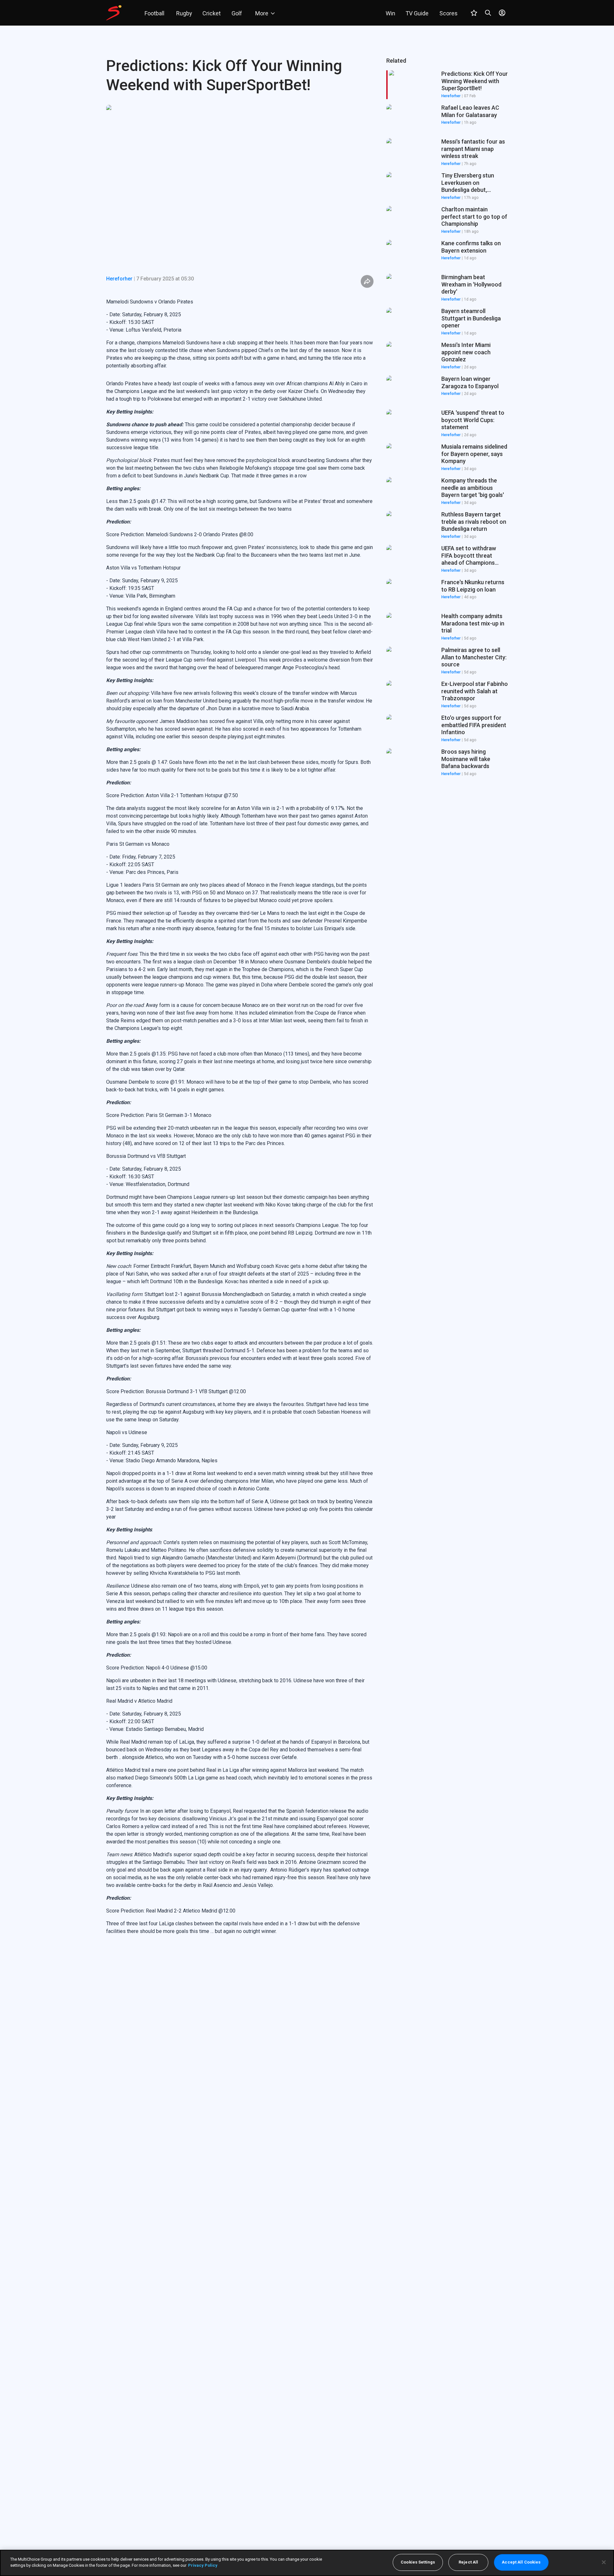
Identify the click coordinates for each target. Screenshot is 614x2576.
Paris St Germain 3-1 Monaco (179, 1115)
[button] (447, 119)
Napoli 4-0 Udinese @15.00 (177, 1668)
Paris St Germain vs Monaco (138, 844)
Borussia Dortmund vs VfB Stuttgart (146, 1156)
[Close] (604, 2562)
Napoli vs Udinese (127, 1432)
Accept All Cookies (521, 2562)
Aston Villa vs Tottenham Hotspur (143, 568)
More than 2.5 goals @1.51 (136, 1343)
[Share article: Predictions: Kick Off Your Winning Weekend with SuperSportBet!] (367, 281)
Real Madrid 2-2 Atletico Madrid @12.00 (191, 1911)
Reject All (468, 2562)
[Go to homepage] (114, 13)
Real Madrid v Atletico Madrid (139, 1701)
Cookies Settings (418, 2562)
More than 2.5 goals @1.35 (136, 1054)
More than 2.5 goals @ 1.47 (137, 762)
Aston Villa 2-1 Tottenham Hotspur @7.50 (192, 795)
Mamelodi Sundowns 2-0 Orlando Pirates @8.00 (200, 534)
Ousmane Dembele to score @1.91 (145, 1082)
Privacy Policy (203, 2565)
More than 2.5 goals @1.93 (136, 1634)
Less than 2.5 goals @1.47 (136, 501)
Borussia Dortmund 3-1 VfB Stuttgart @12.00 (196, 1391)
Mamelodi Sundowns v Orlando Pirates (150, 302)
